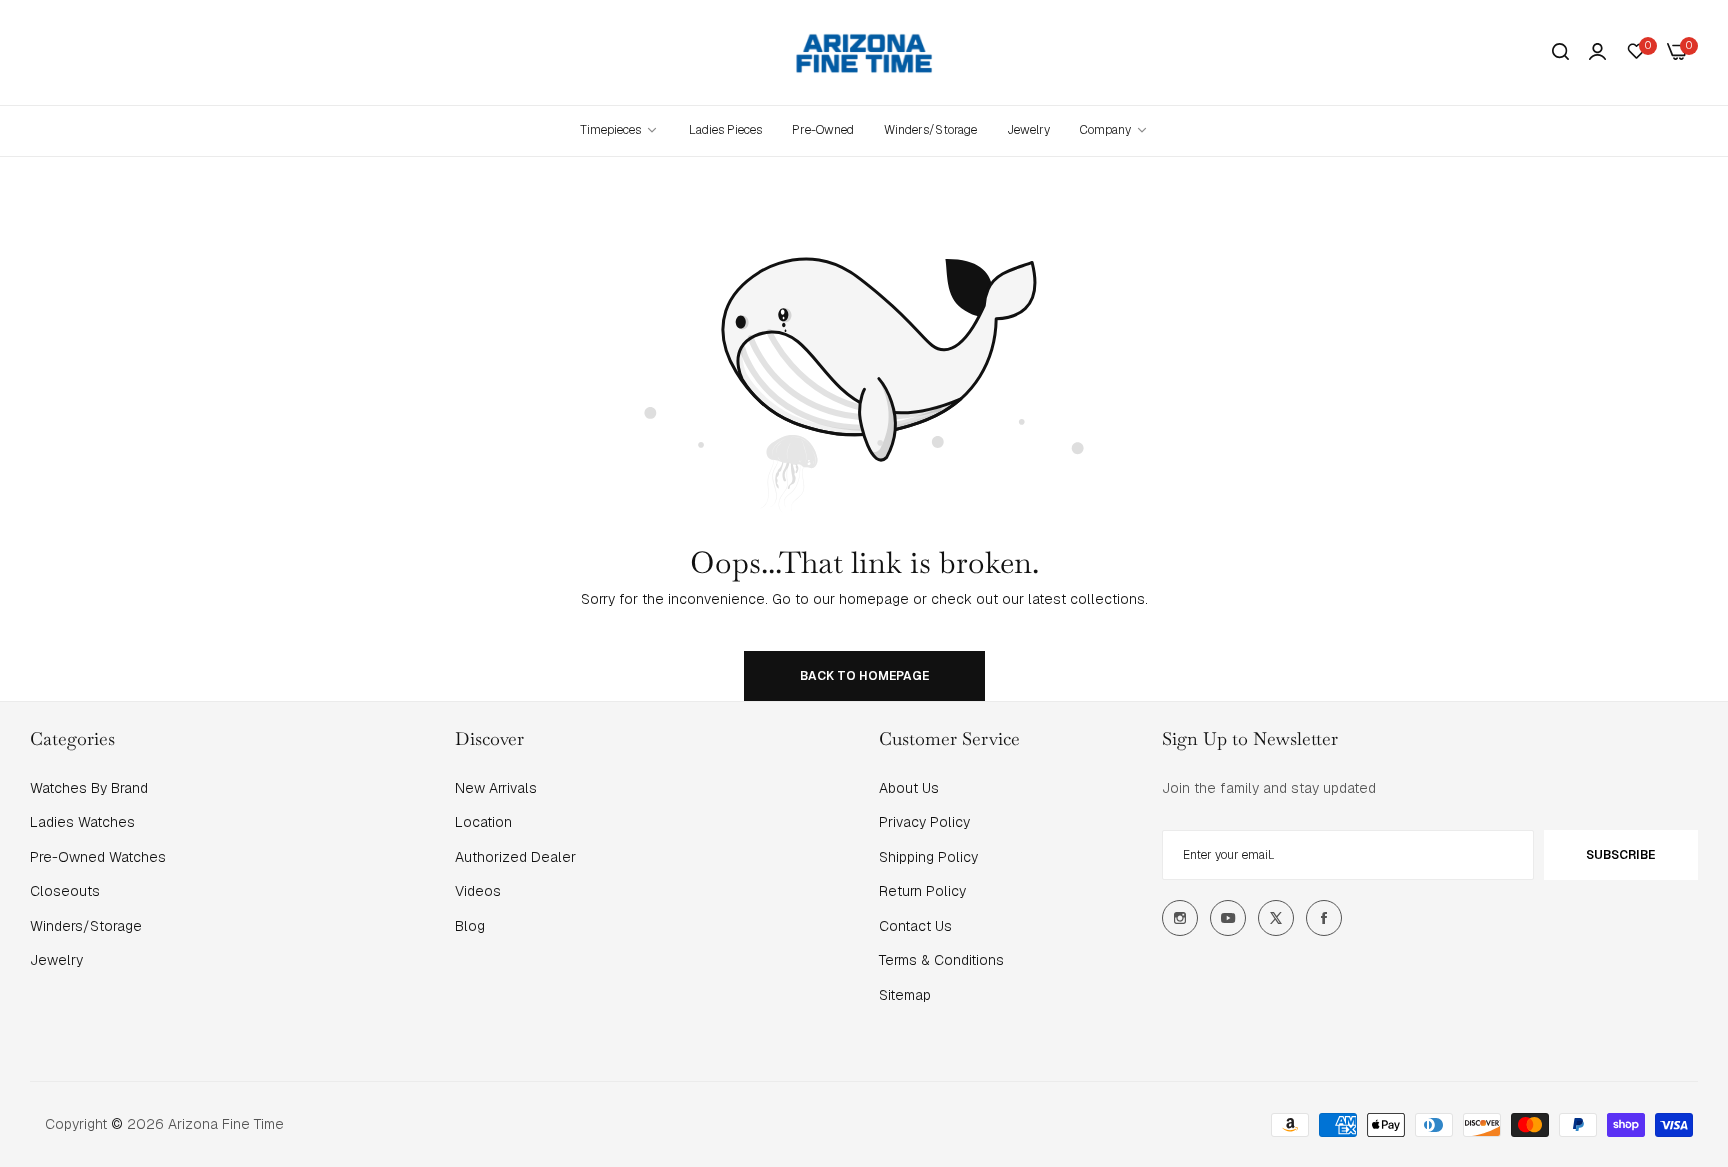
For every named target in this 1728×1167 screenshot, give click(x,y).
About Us (909, 788)
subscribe (1620, 855)
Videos (478, 891)
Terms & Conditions (941, 960)
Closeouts (65, 891)
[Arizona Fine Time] (864, 52)
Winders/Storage (86, 926)
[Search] (1560, 52)
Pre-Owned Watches (98, 857)
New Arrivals (496, 788)
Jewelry (56, 960)
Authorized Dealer (515, 857)
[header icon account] (1597, 52)
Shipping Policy (928, 857)
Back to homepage (864, 676)
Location (483, 822)
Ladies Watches (82, 822)
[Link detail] (1180, 918)
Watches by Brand (89, 788)
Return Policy (922, 891)
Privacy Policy (924, 822)
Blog (470, 926)
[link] (1114, 130)
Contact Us (915, 926)
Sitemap (905, 995)
